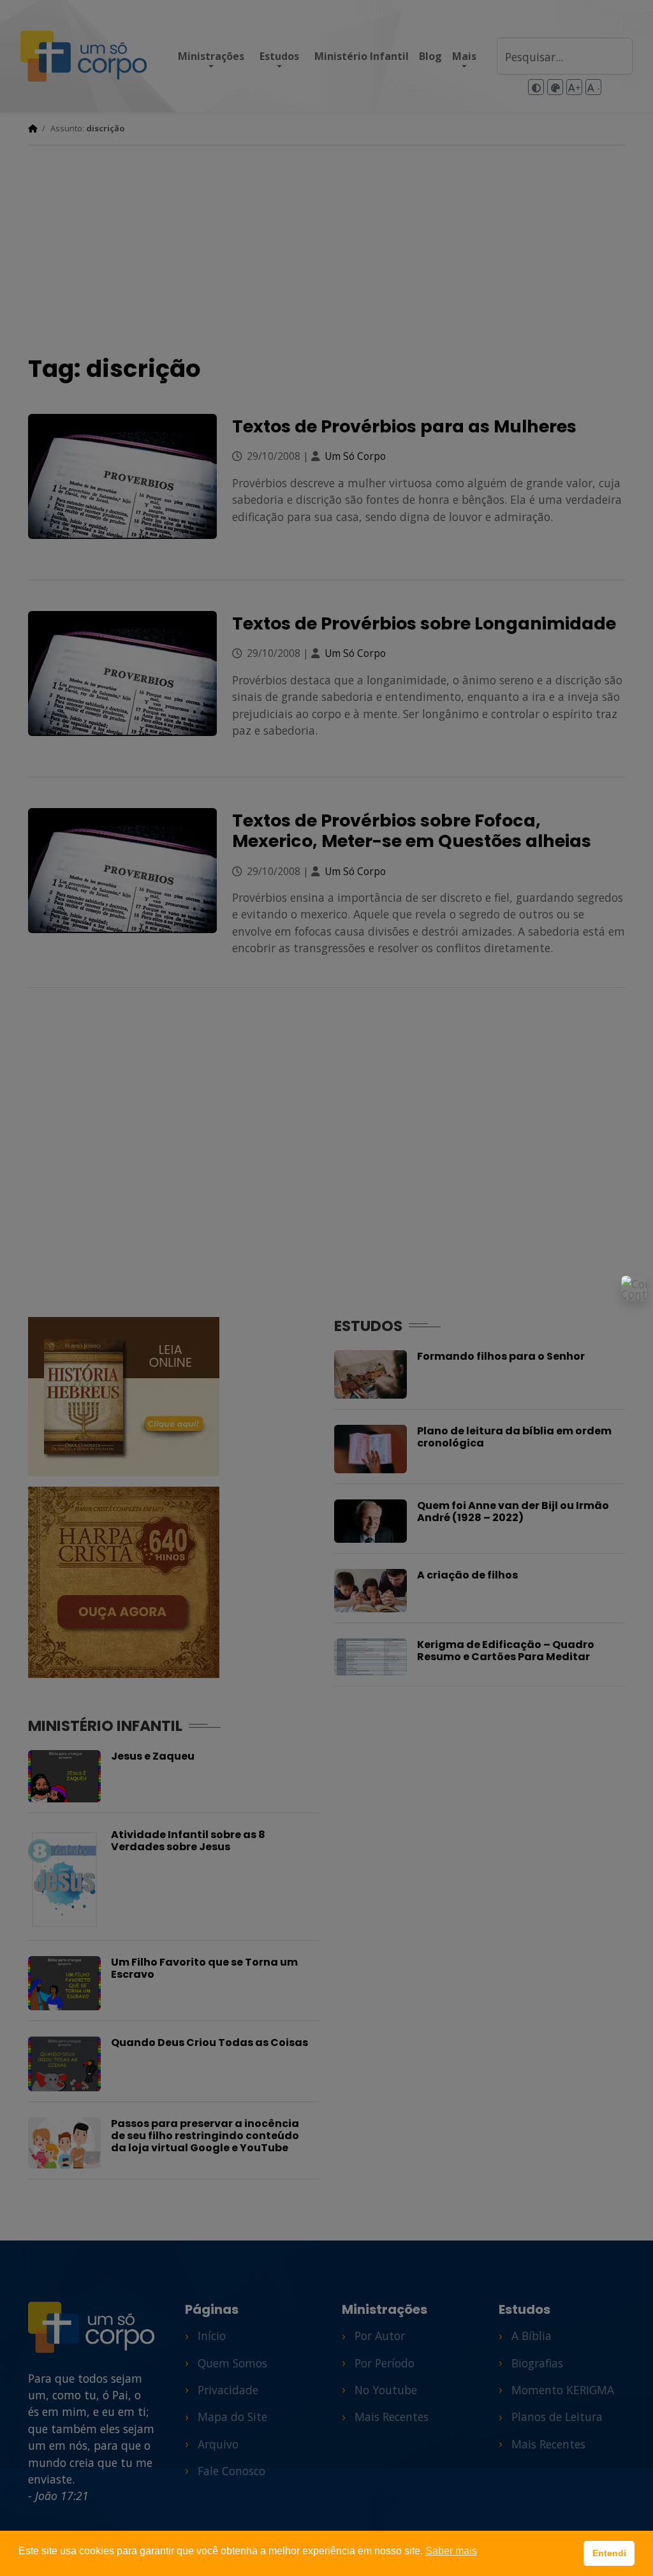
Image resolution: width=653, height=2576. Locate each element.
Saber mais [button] (451, 2551)
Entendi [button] (609, 2553)
